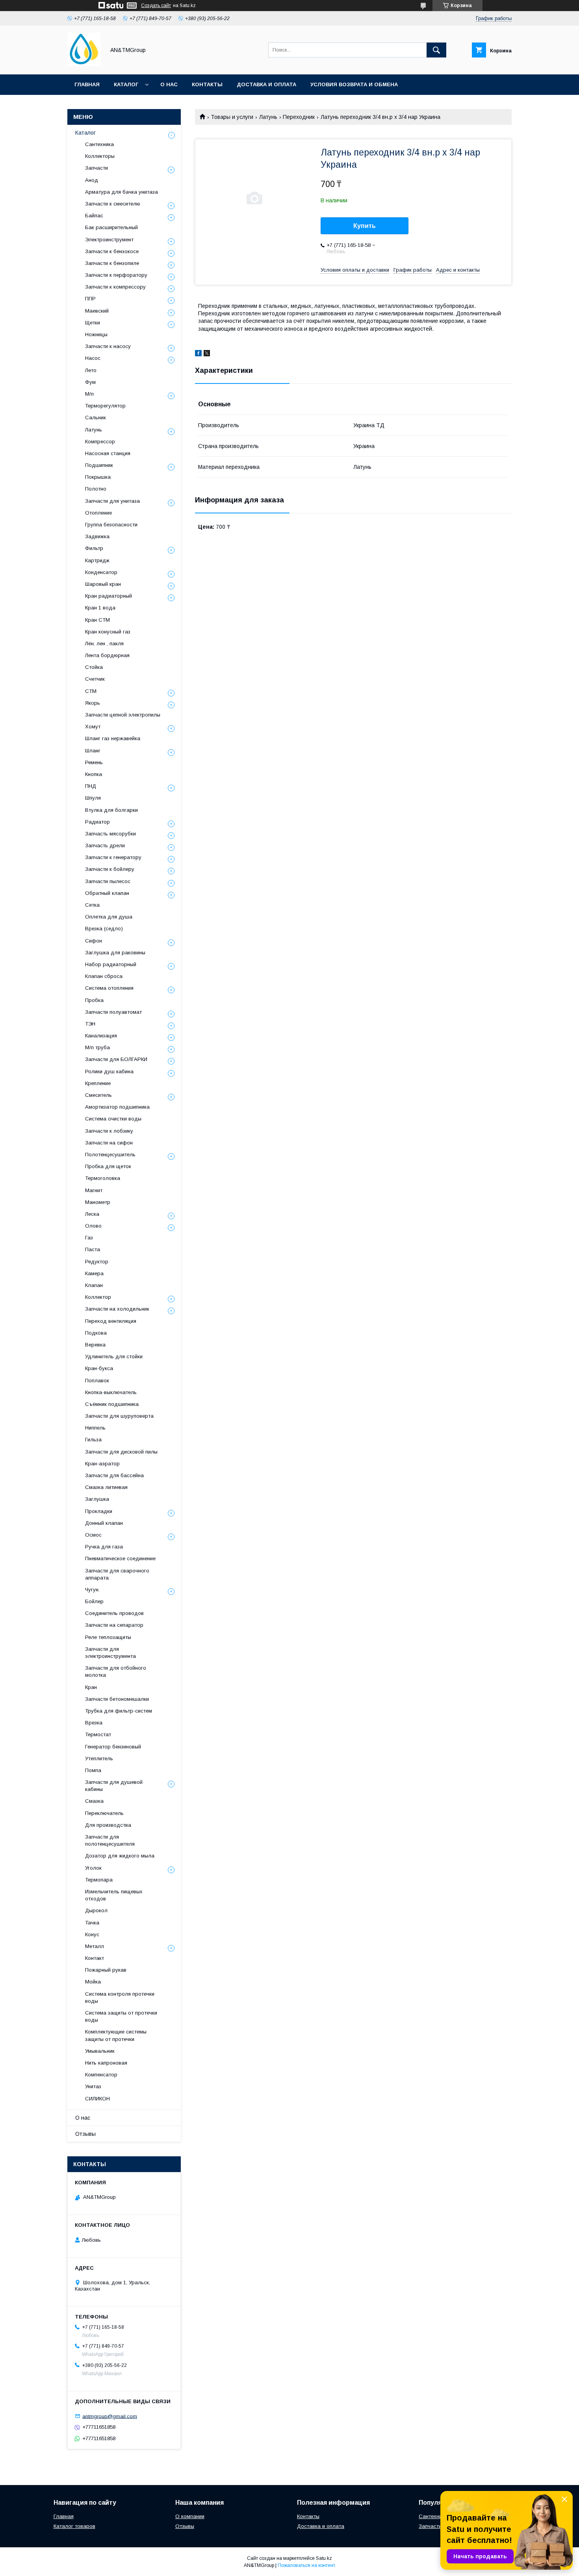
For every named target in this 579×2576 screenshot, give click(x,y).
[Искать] (436, 50)
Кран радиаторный (109, 596)
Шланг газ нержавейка (113, 738)
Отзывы (85, 2134)
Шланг (93, 751)
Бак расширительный (111, 227)
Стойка (94, 667)
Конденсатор (101, 572)
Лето (91, 370)
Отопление (98, 513)
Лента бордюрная (107, 655)
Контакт (95, 1958)
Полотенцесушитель (110, 1155)
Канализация (101, 1036)
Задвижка (97, 536)
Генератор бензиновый (113, 1747)
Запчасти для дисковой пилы (121, 1452)
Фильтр (94, 548)
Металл (95, 1946)
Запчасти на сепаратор (114, 1625)
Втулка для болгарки (111, 810)
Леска (92, 1214)
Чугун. (92, 1590)
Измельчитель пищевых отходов (114, 1895)
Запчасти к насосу (108, 346)
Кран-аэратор (102, 1464)
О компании (190, 2516)
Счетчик (95, 679)
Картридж (97, 560)
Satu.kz (324, 2558)
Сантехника (99, 144)
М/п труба (97, 1047)
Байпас (94, 216)
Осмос (93, 1535)
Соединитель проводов (114, 1613)
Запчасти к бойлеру (110, 869)
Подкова (96, 1333)
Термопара (99, 1880)
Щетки (93, 323)
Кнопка (94, 774)
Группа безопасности (111, 525)
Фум (90, 382)
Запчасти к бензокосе (112, 251)
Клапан (94, 1285)
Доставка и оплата (266, 84)
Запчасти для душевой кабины (114, 1786)
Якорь (93, 703)
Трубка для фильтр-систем (119, 1711)
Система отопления (109, 988)
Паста (93, 1249)
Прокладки (99, 1511)
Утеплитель (99, 1758)
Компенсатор (101, 2075)
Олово (93, 1226)
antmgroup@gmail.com (110, 2416)
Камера (94, 1273)
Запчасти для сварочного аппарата (117, 1574)
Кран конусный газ (108, 632)
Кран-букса (99, 1368)
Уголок (93, 1868)
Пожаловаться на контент (306, 2565)
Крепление (98, 1083)
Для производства (108, 1825)
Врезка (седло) (104, 929)
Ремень (94, 762)
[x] (207, 354)
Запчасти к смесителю (113, 204)
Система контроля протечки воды (120, 1997)
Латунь (268, 117)
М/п (89, 394)
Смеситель (98, 1095)
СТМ (91, 691)
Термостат (98, 1734)
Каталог (126, 84)
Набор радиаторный (111, 964)
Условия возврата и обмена (354, 84)
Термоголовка (103, 1178)
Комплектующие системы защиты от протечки (116, 2035)
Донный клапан (104, 1523)
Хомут (93, 727)
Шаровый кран (103, 584)
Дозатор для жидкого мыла (120, 1856)
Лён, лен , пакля (104, 644)
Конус (92, 1934)
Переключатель (104, 1813)
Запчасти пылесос (108, 881)
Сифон (94, 941)
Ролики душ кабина (109, 1071)
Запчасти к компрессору (115, 287)
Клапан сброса (104, 976)
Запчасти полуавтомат (113, 1012)
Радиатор (97, 822)
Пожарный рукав (106, 1970)
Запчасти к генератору (113, 857)
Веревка (95, 1345)
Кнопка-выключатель (111, 1392)
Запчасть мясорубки (110, 834)
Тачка (92, 1923)
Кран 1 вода (100, 608)
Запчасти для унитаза (112, 501)
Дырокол (96, 1910)
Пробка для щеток (108, 1166)
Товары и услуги (232, 117)
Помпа (93, 1770)
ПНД (91, 786)
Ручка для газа (104, 1547)
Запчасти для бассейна (114, 1475)
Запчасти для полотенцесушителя (110, 1840)
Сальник (96, 418)
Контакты (207, 84)
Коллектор (98, 1297)
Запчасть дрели (105, 845)
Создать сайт (156, 6)
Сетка (92, 905)
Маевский (97, 311)
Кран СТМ (97, 620)
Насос (93, 358)
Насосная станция (108, 453)
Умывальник (100, 2051)
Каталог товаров (74, 2526)
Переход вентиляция (111, 1321)
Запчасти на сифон (109, 1143)
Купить (365, 226)
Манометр (98, 1202)
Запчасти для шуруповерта (119, 1416)
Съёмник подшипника (112, 1404)
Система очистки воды (113, 1119)
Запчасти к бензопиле (112, 263)
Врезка (94, 1723)
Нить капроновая (106, 2063)
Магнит (94, 1190)
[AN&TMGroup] (84, 64)
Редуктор (97, 1262)
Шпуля (93, 798)
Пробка (94, 1000)
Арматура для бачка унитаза (122, 192)
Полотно (96, 489)
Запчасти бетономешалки (117, 1699)
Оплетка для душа (109, 917)
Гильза (93, 1440)
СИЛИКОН (97, 2099)
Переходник (299, 117)
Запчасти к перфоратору (116, 275)
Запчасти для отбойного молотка (116, 1671)
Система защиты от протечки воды (121, 2016)
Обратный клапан (107, 893)
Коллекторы (100, 156)
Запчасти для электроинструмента (110, 1653)
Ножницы (96, 334)
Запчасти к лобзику (109, 1131)
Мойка (93, 1982)
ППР (90, 299)
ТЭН (90, 1024)
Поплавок (97, 1381)
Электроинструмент (109, 240)
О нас (169, 84)
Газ (89, 1238)
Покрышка (98, 477)
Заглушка (97, 1499)
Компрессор (100, 442)
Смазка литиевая (106, 1487)
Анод (92, 180)
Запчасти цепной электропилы (123, 715)
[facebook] (198, 354)
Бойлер (94, 1601)
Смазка (94, 1801)
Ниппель (95, 1428)
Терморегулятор (105, 406)
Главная (87, 84)
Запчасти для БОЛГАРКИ (116, 1059)
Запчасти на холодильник (117, 1309)
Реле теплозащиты (108, 1637)
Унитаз (93, 2086)
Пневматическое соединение (120, 1558)
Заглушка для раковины (115, 953)
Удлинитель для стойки (114, 1357)
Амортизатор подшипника (117, 1107)
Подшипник (99, 465)
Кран (91, 1687)
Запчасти (96, 168)
